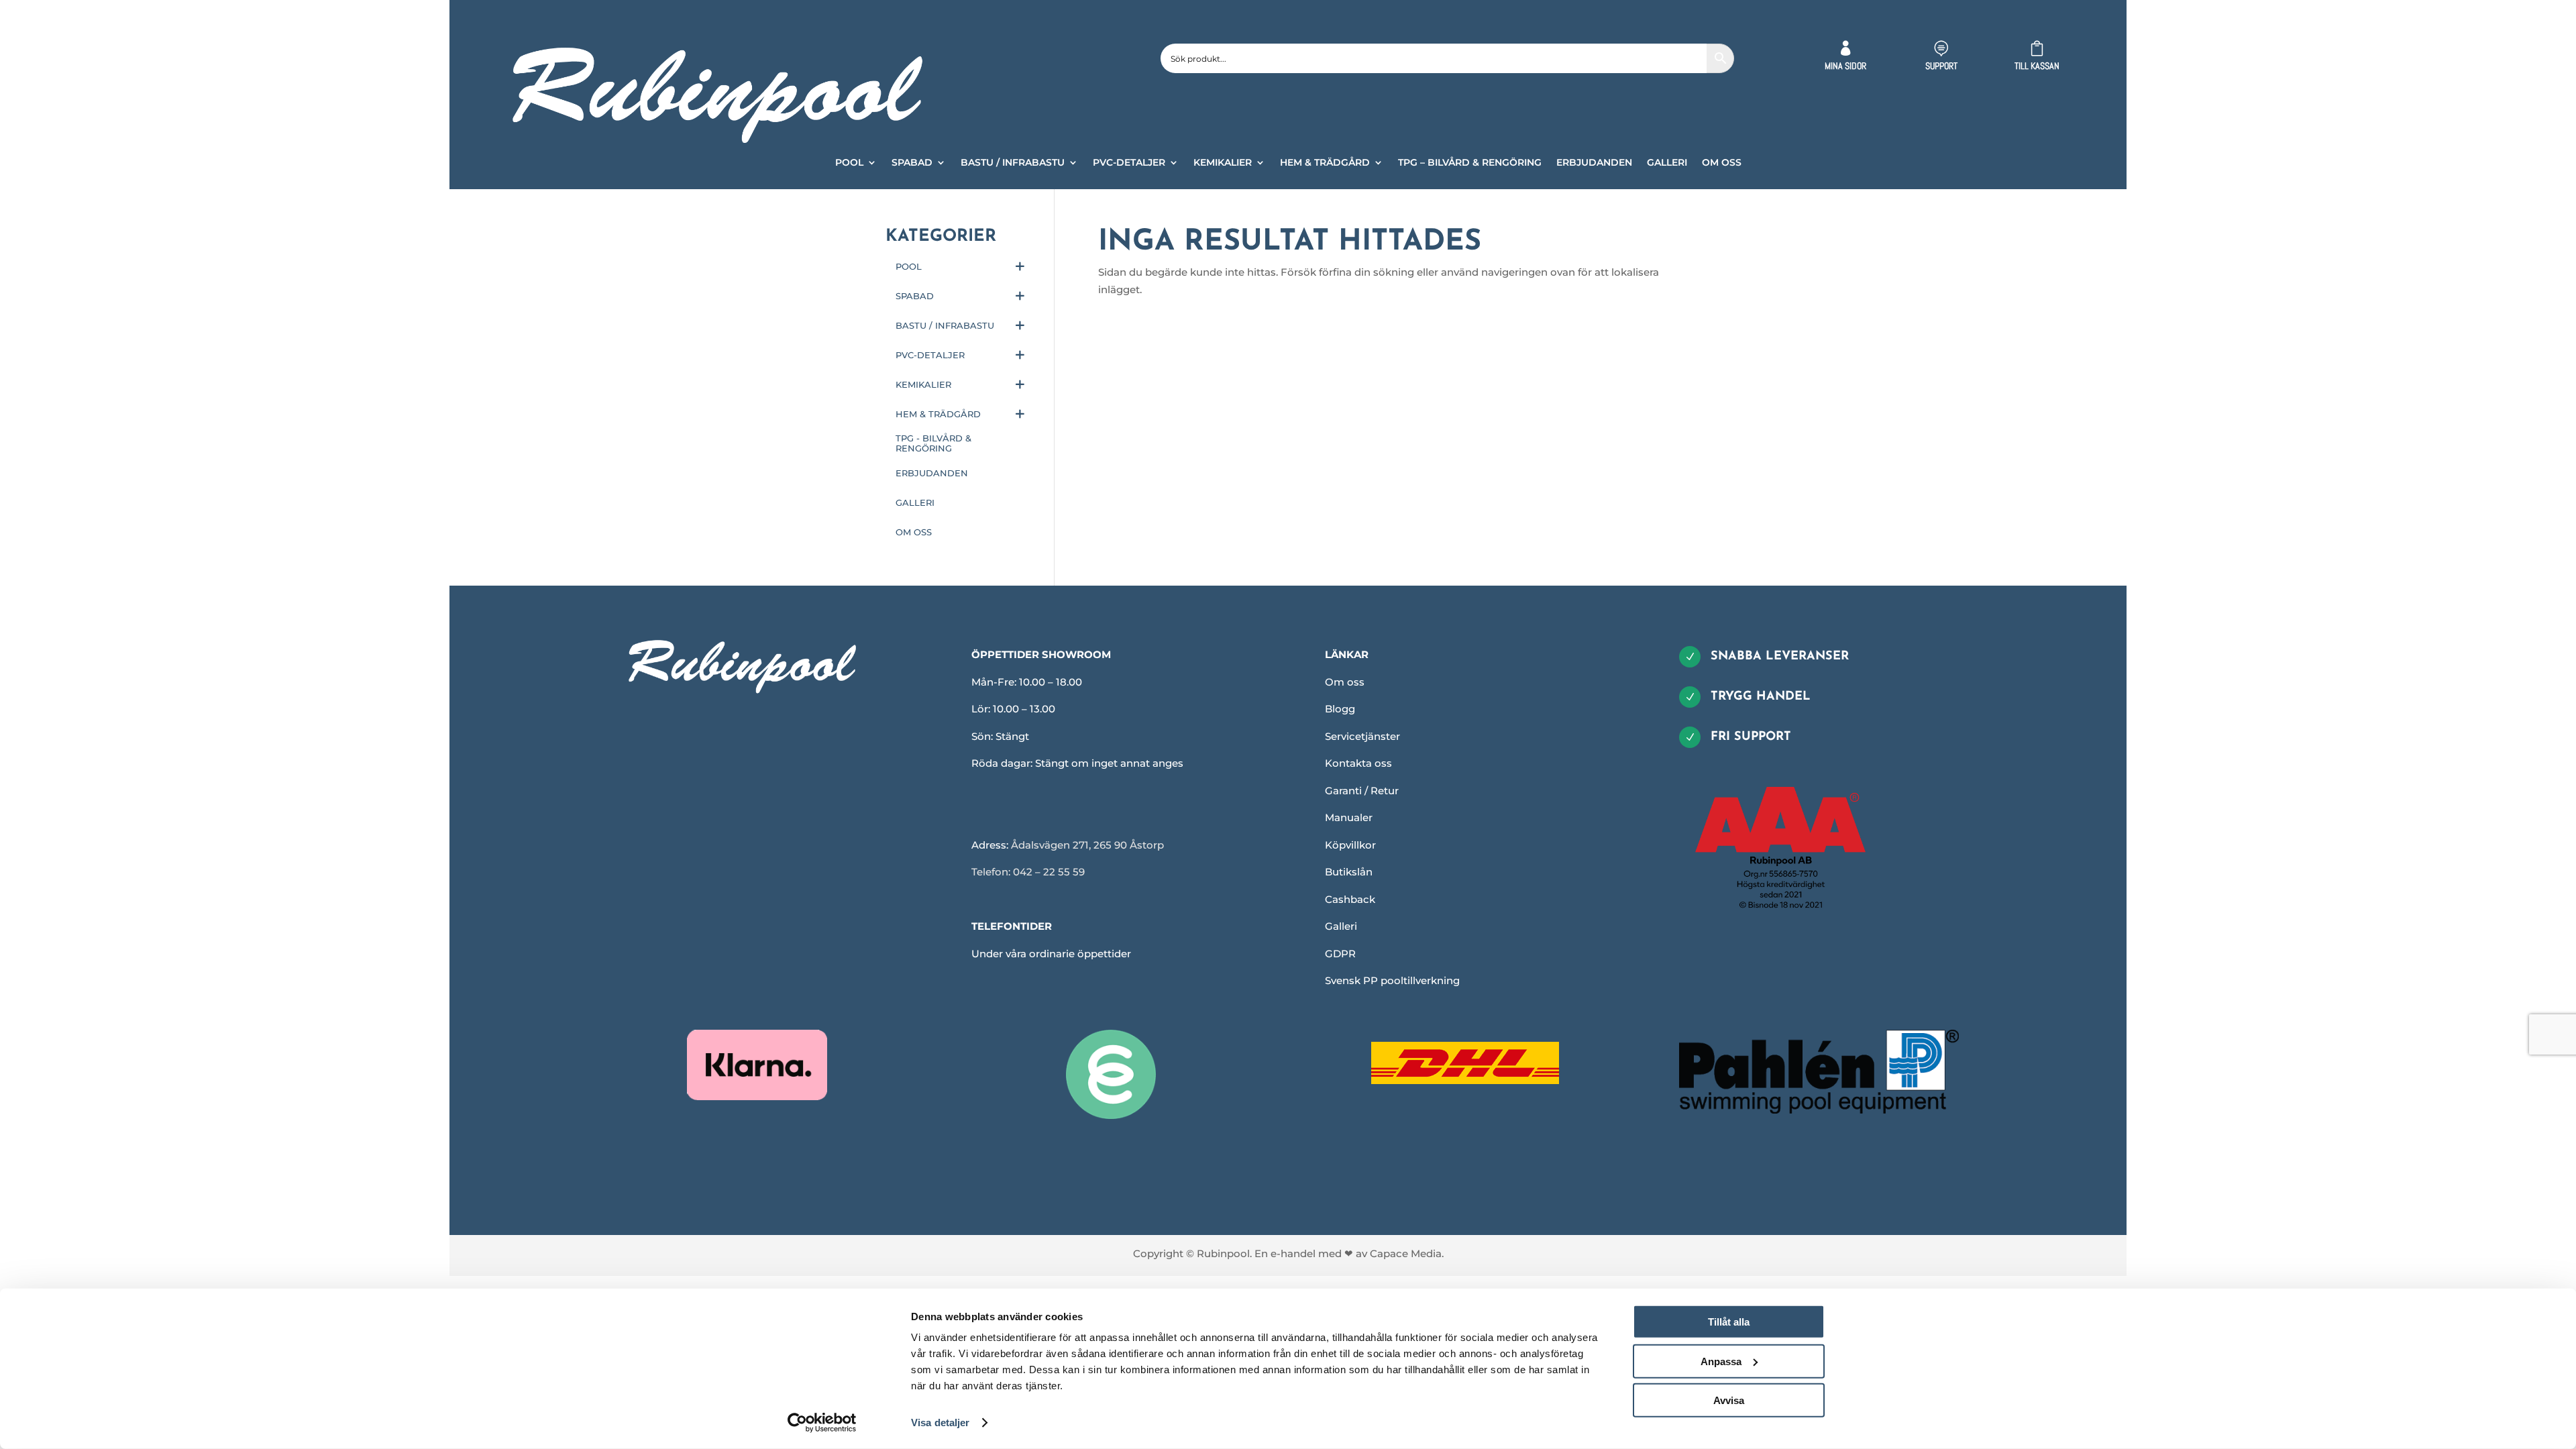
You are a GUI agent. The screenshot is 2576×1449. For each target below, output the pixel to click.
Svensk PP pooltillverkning (1392, 980)
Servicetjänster (1362, 736)
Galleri (1341, 926)
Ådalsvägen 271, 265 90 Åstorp (1087, 845)
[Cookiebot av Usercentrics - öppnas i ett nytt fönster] (822, 1423)
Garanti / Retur (1362, 791)
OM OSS (1722, 163)
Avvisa (1729, 1400)
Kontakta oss (1358, 763)
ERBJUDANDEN (1594, 163)
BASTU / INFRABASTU (1013, 163)
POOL (849, 163)
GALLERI (1667, 163)
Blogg (1340, 709)
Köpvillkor (1350, 845)
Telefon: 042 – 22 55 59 (1028, 872)
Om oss (1345, 682)
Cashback (1350, 899)
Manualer (1349, 817)
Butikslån (1349, 872)
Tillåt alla (1729, 1322)
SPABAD (912, 163)
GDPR (1340, 954)
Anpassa (1721, 1361)
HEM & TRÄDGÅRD (1325, 163)
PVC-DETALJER (1129, 163)
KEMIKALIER (1223, 163)
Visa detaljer (940, 1423)
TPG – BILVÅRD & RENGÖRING (1470, 163)
